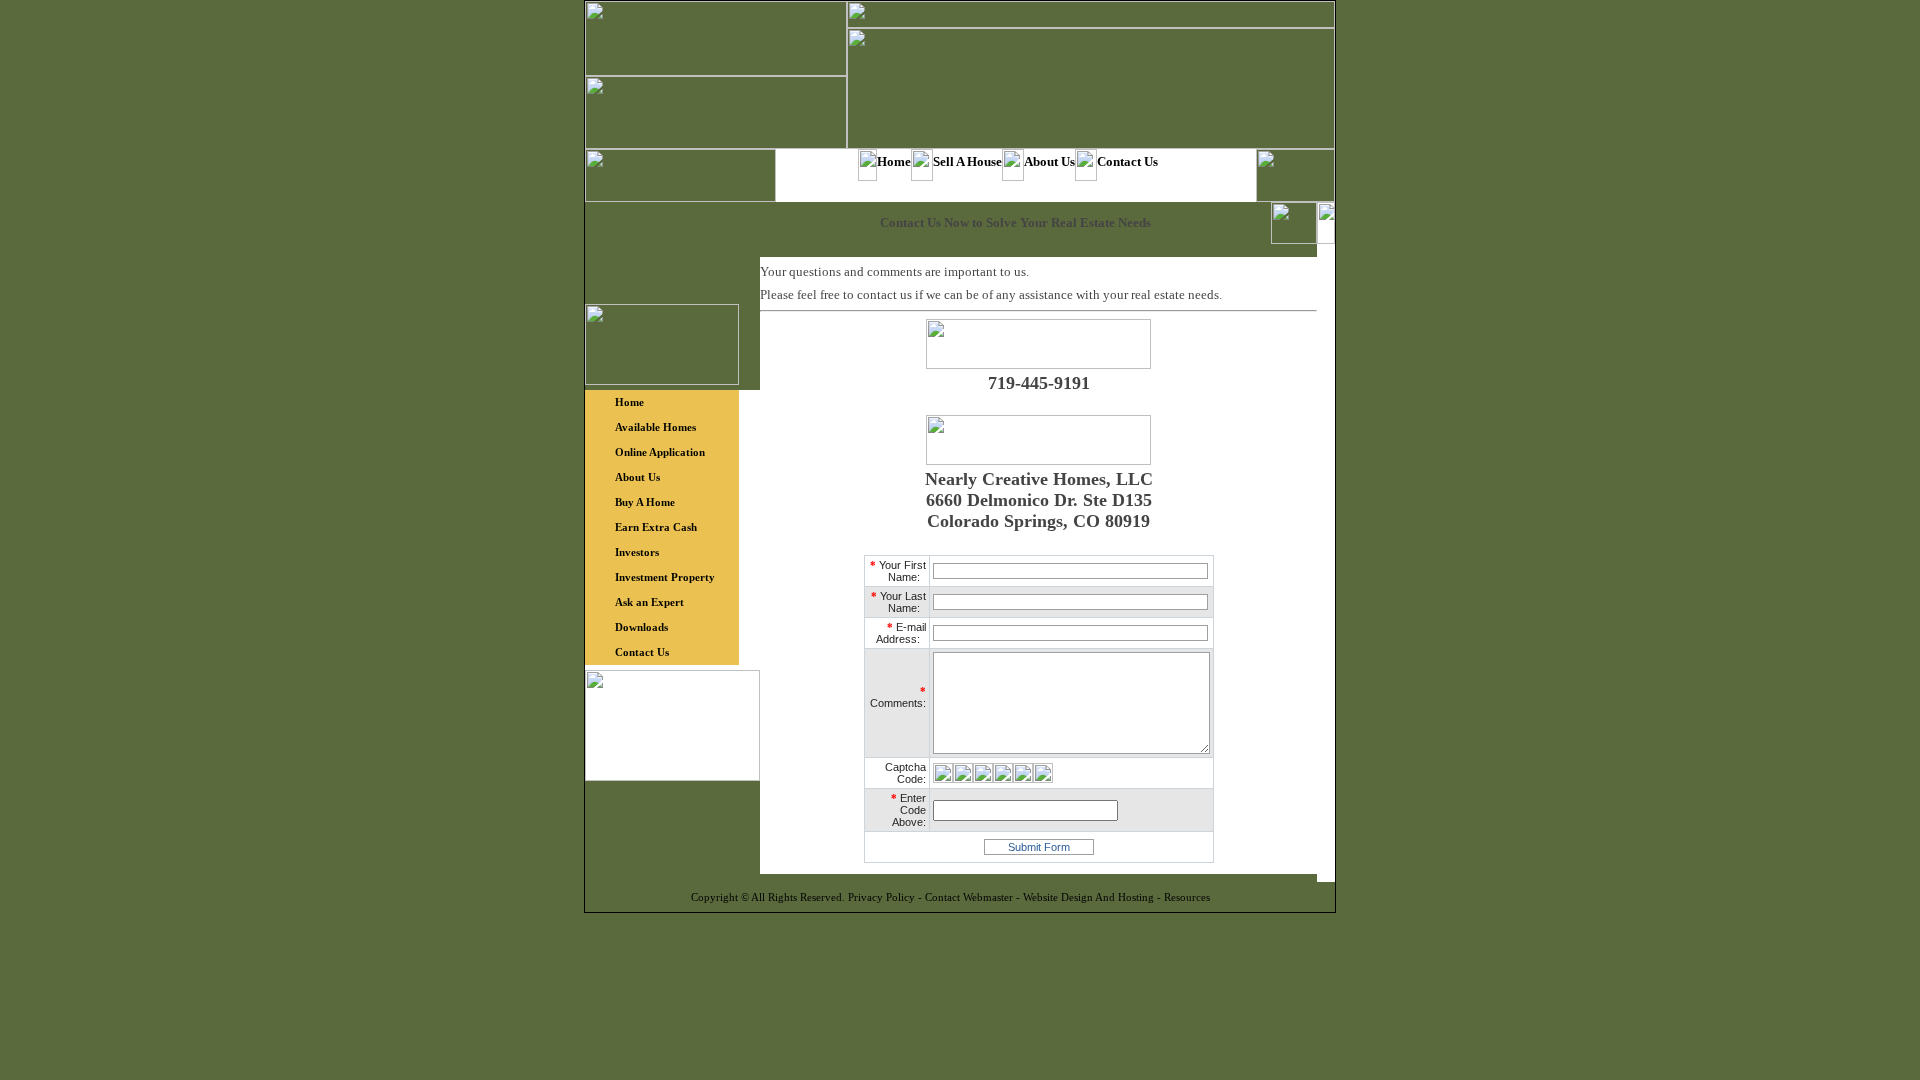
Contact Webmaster (969, 897)
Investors (637, 552)
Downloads (641, 627)
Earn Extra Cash (656, 527)
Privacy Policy (881, 897)
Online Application (660, 452)
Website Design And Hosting (1088, 897)
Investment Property (665, 577)
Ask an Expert (649, 602)
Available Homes (655, 427)
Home (894, 161)
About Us (1049, 161)
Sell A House (967, 161)
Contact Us (1127, 161)
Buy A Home (645, 502)
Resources (1187, 897)
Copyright (714, 897)
